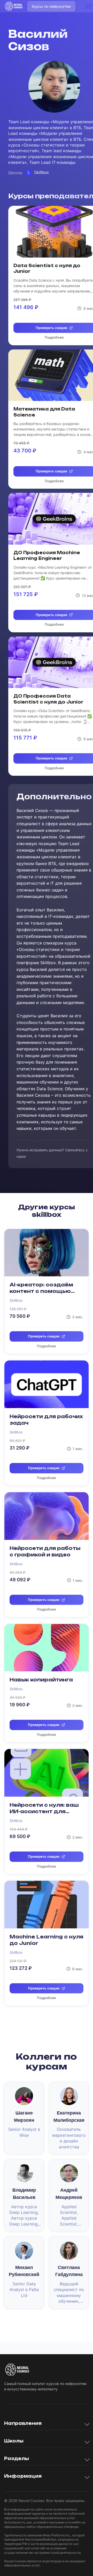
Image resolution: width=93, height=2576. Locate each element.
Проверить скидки (44, 1336)
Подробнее (47, 1346)
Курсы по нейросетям (51, 6)
